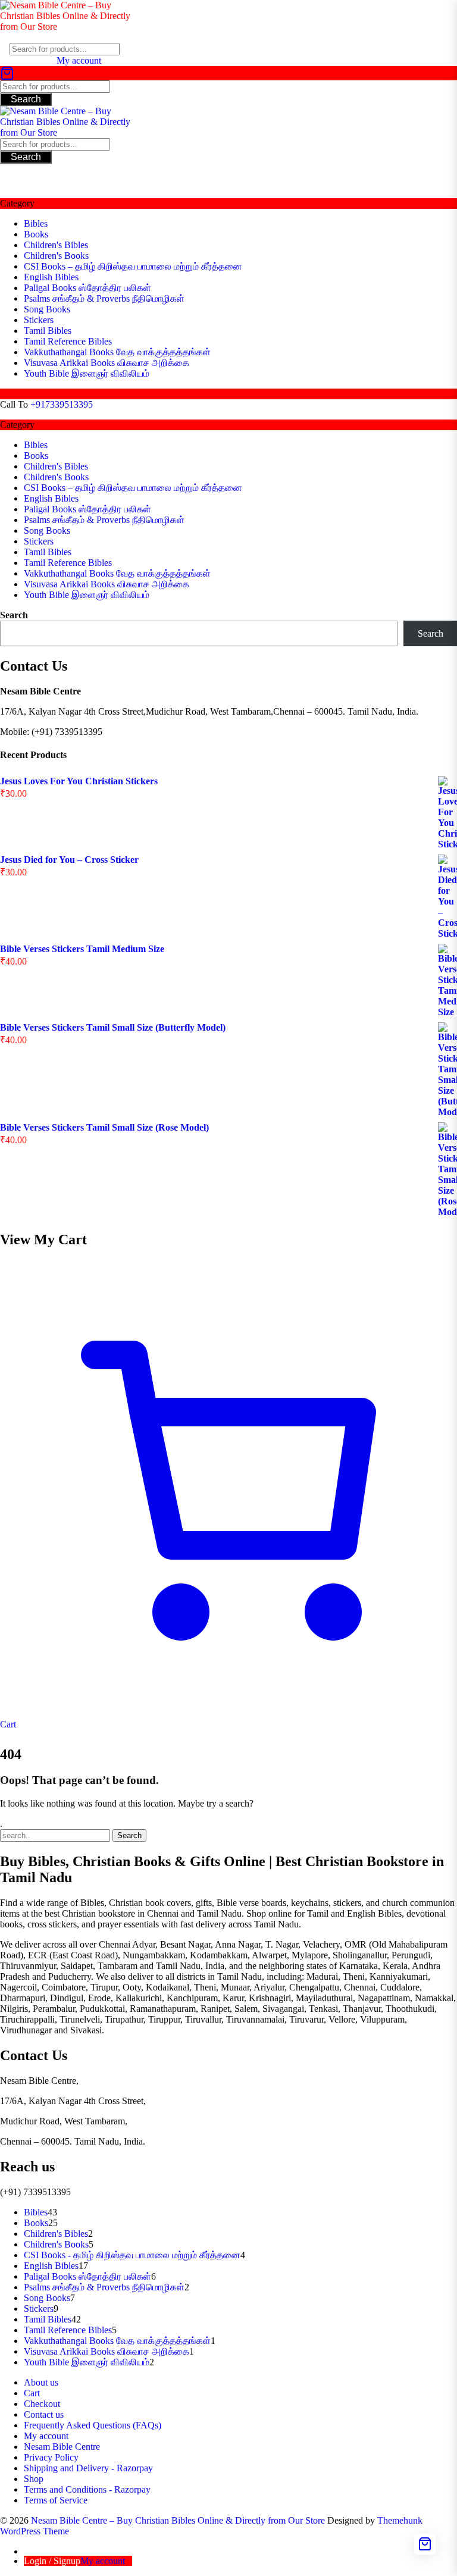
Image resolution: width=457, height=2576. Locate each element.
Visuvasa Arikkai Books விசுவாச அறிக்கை (107, 363)
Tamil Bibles (48, 331)
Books (36, 234)
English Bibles (51, 277)
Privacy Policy (51, 2457)
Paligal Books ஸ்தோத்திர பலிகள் (87, 288)
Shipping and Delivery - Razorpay (88, 2468)
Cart (32, 2393)
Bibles (36, 223)
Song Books (47, 309)
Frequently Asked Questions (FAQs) (93, 2425)
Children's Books (56, 256)
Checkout (42, 2404)
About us (41, 2382)
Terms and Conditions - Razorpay (87, 2489)
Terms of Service (56, 2500)
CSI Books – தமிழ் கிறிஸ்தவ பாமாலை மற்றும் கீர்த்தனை (133, 266)
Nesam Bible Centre (62, 2447)
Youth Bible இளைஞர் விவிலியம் (87, 373)
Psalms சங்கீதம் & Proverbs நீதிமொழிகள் (104, 298)
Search (26, 99)
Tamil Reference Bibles (68, 341)
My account (46, 2436)
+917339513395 (62, 404)
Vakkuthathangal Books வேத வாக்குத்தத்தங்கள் (117, 352)
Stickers (39, 320)
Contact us (44, 2414)
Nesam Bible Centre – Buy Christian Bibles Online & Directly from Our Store (178, 2520)
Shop (34, 2479)
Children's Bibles (56, 245)
